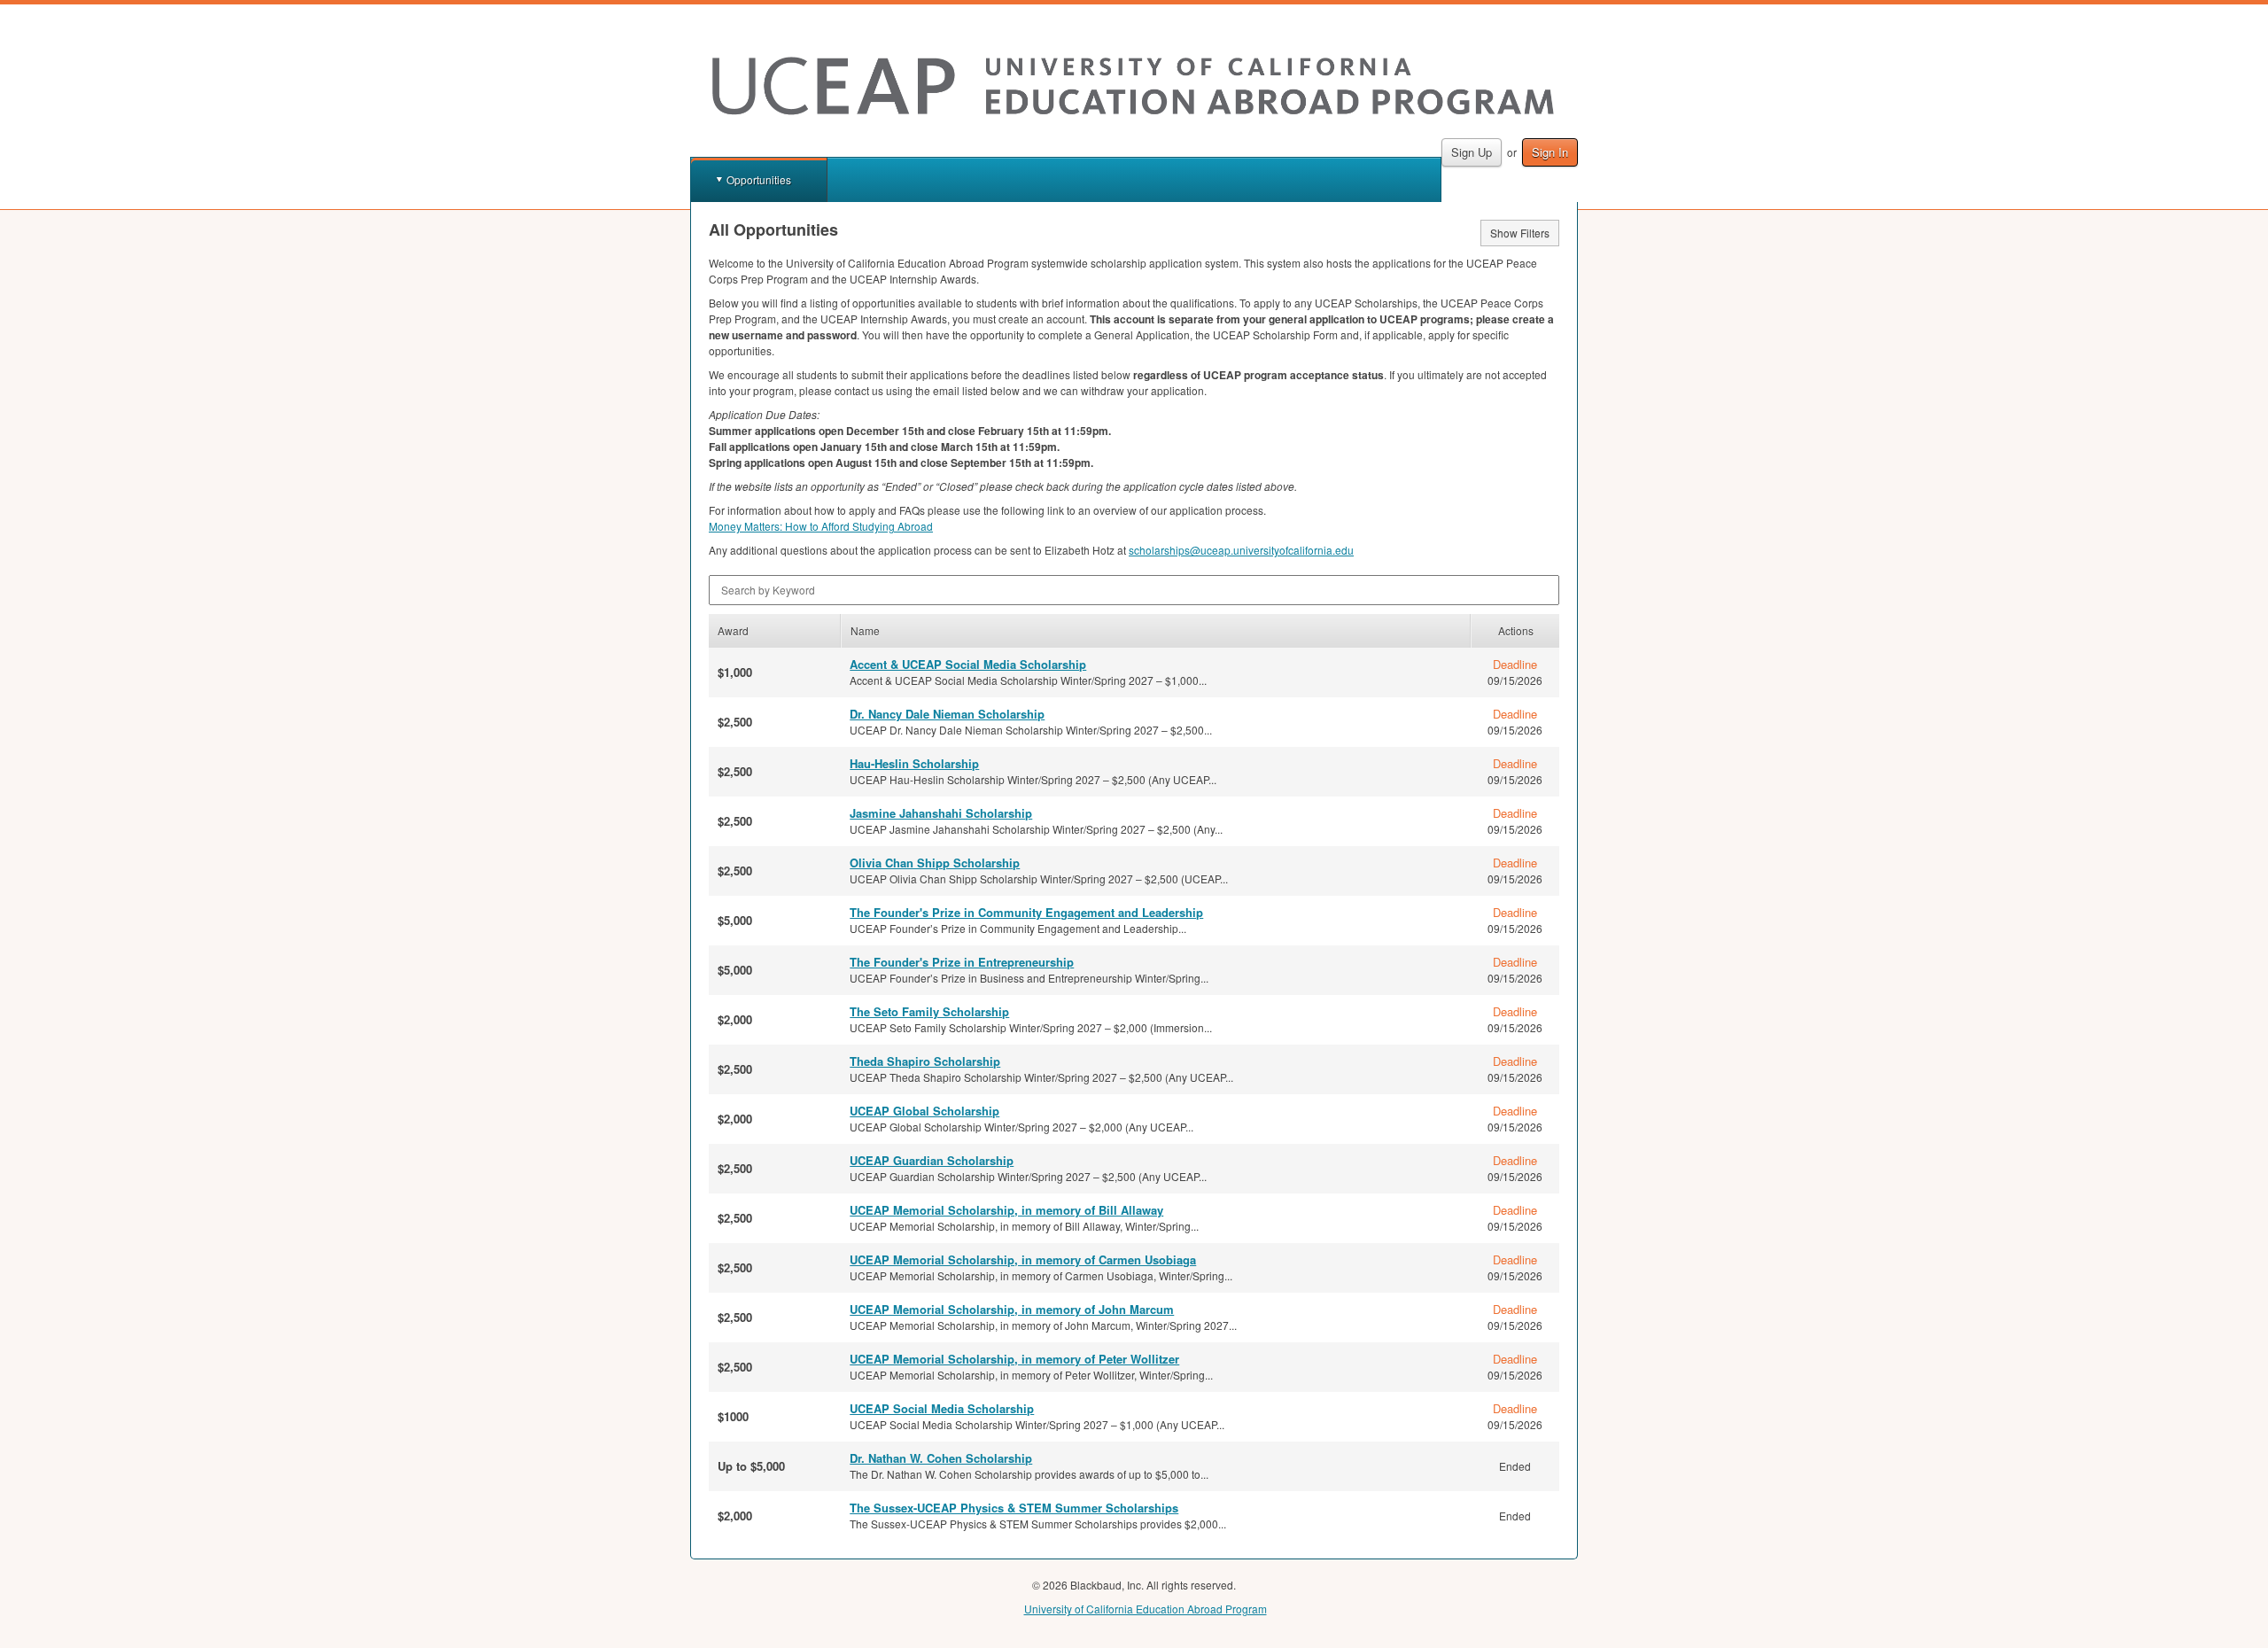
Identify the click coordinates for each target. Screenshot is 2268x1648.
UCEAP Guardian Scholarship (932, 1160)
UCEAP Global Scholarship (924, 1111)
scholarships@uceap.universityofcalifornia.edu (1241, 550)
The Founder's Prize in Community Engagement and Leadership (1026, 912)
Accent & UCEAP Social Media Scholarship (968, 664)
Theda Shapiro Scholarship (925, 1061)
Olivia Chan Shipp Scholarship (935, 863)
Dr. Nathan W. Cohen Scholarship (941, 1458)
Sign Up (1472, 152)
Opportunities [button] (759, 179)
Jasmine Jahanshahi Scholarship (941, 813)
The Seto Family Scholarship (929, 1011)
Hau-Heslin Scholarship (914, 763)
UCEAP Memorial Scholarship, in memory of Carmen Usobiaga (1023, 1259)
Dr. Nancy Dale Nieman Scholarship (947, 714)
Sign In (1550, 152)
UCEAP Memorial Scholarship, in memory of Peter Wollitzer (1014, 1359)
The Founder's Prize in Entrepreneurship (962, 962)
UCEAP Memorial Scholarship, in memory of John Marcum (1012, 1309)
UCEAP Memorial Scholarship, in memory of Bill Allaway (1006, 1210)
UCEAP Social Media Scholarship (942, 1408)
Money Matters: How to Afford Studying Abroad (821, 526)
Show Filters (1520, 233)
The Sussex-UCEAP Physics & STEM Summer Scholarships (1014, 1508)
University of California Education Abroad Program (1146, 1609)
